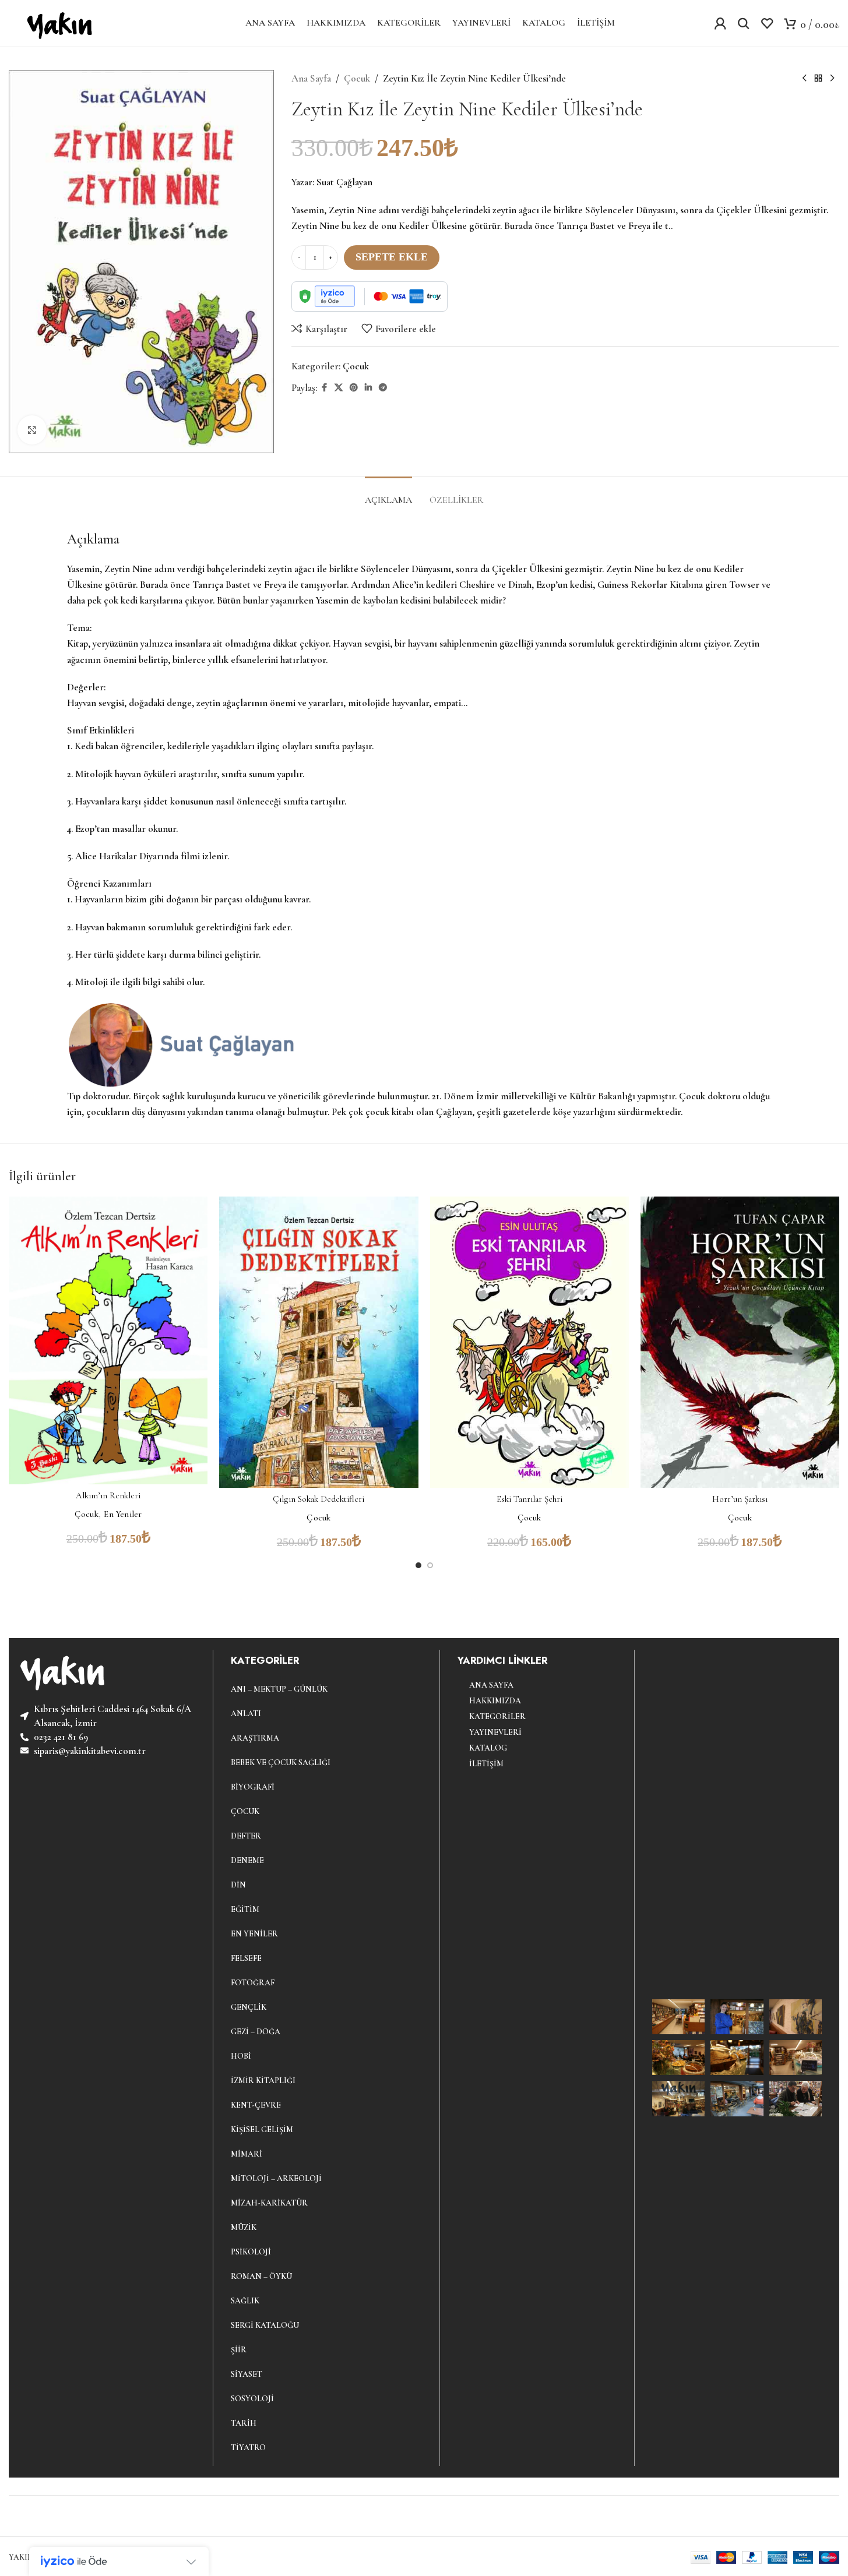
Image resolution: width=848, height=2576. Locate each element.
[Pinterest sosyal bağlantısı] (354, 388)
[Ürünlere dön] (818, 79)
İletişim (486, 1764)
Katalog (488, 1748)
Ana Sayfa (311, 78)
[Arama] (744, 23)
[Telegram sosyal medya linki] (383, 388)
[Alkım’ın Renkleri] (108, 1340)
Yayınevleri (495, 1732)
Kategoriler (497, 1716)
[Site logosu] (57, 22)
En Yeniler (123, 1514)
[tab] (388, 494)
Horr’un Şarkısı (740, 1499)
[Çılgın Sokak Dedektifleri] (319, 1342)
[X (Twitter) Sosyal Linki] (339, 388)
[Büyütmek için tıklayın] (32, 430)
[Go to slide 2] (430, 1565)
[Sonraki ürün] (832, 79)
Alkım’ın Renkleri (108, 1495)
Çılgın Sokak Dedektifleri (319, 1499)
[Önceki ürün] (804, 79)
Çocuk (357, 78)
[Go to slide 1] (418, 1565)
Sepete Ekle (392, 257)
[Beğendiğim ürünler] (767, 23)
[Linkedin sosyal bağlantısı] (368, 388)
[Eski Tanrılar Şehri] (529, 1342)
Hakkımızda (495, 1701)
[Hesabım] (720, 23)
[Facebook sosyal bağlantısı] (324, 388)
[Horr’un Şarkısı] (740, 1342)
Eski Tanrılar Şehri (529, 1499)
